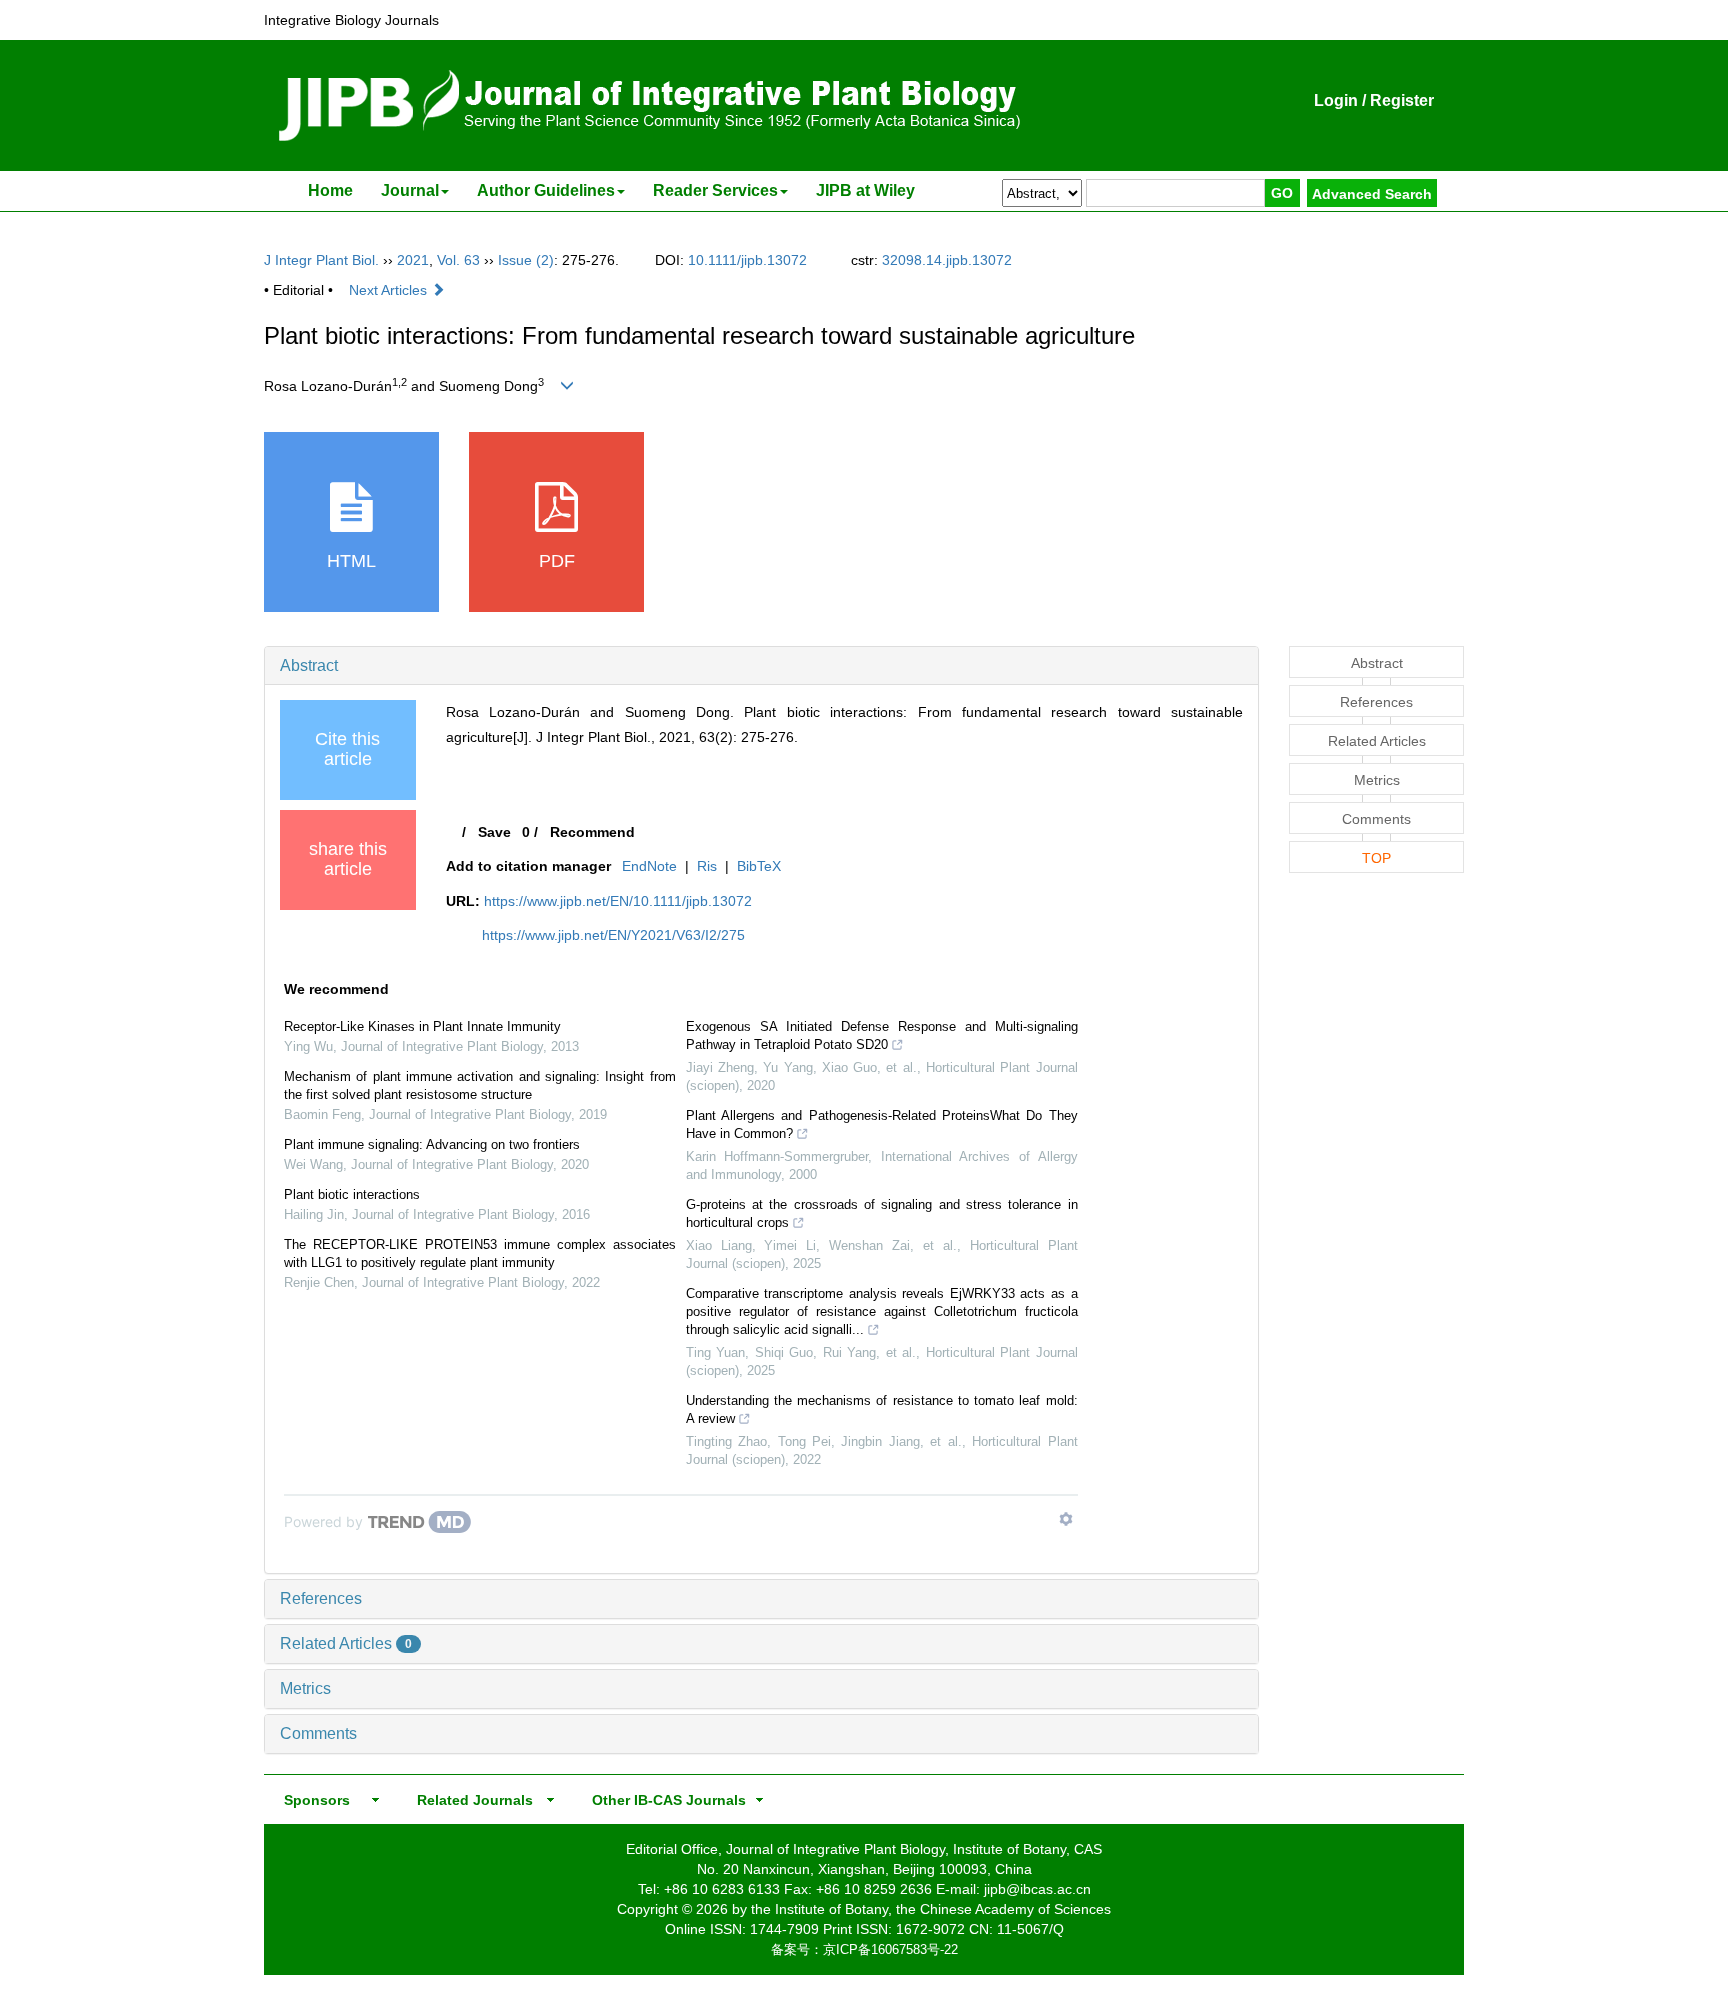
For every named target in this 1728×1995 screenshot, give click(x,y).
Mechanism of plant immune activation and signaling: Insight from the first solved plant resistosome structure (480, 1085)
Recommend (592, 832)
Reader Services (715, 190)
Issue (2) (526, 260)
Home (330, 190)
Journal (410, 190)
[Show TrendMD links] (1066, 1519)
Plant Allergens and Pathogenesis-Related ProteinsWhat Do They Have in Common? (882, 1124)
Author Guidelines (546, 190)
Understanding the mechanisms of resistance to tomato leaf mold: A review (882, 1409)
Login (1336, 100)
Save (494, 832)
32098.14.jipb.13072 (947, 260)
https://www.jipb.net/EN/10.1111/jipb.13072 (618, 901)
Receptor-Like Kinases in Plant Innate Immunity (422, 1026)
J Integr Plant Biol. (321, 260)
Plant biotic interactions (352, 1194)
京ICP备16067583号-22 (890, 1949)
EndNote (649, 866)
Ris (707, 866)
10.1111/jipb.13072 (747, 260)
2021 (413, 260)
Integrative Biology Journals (351, 20)
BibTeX (759, 866)
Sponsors (313, 1800)
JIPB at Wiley (865, 190)
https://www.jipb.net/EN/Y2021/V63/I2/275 (613, 935)
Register (1402, 100)
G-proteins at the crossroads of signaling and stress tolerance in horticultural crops (882, 1213)
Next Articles (390, 290)
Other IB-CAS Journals (663, 1800)
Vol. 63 (458, 260)
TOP (1376, 858)
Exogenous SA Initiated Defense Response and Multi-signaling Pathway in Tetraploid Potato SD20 (882, 1035)
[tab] (761, 666)
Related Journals (471, 1800)
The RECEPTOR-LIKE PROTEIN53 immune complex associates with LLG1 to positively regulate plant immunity (480, 1253)
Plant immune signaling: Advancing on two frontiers (432, 1144)
